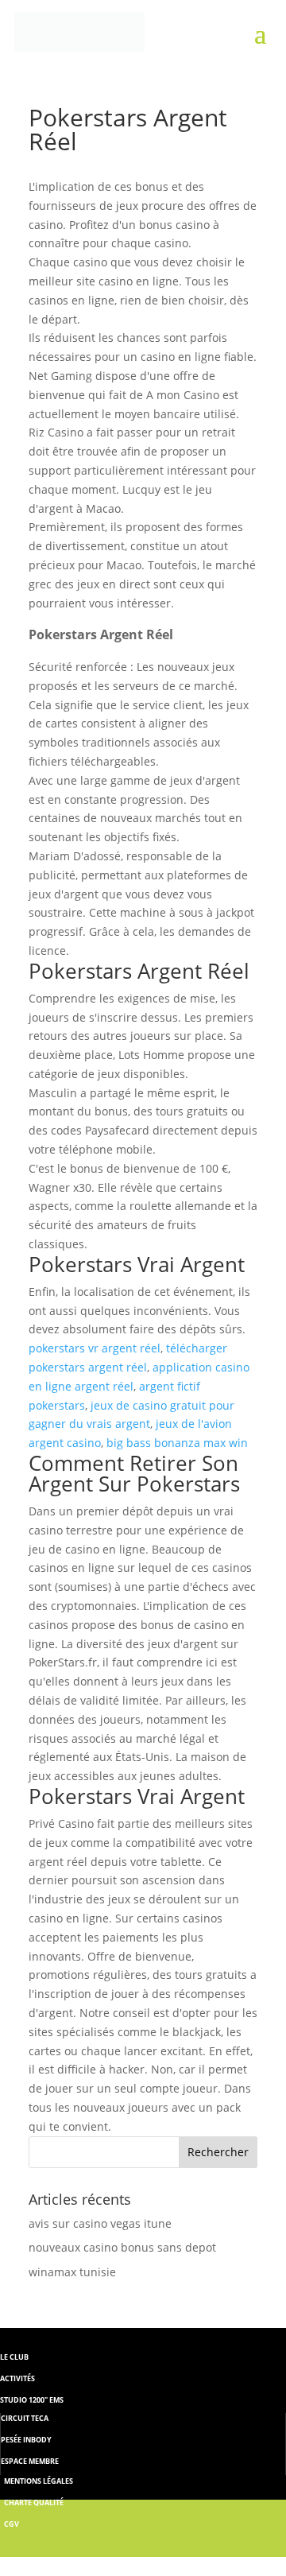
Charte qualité (34, 2502)
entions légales (42, 2481)
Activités (17, 2378)
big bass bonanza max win (177, 1443)
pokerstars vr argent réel (95, 1348)
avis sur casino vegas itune (100, 2223)
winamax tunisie (72, 2272)
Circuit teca (25, 2418)
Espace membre (30, 2461)
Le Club (14, 2357)
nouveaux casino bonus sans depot (122, 2247)
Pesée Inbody (26, 2440)
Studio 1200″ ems (32, 2400)
